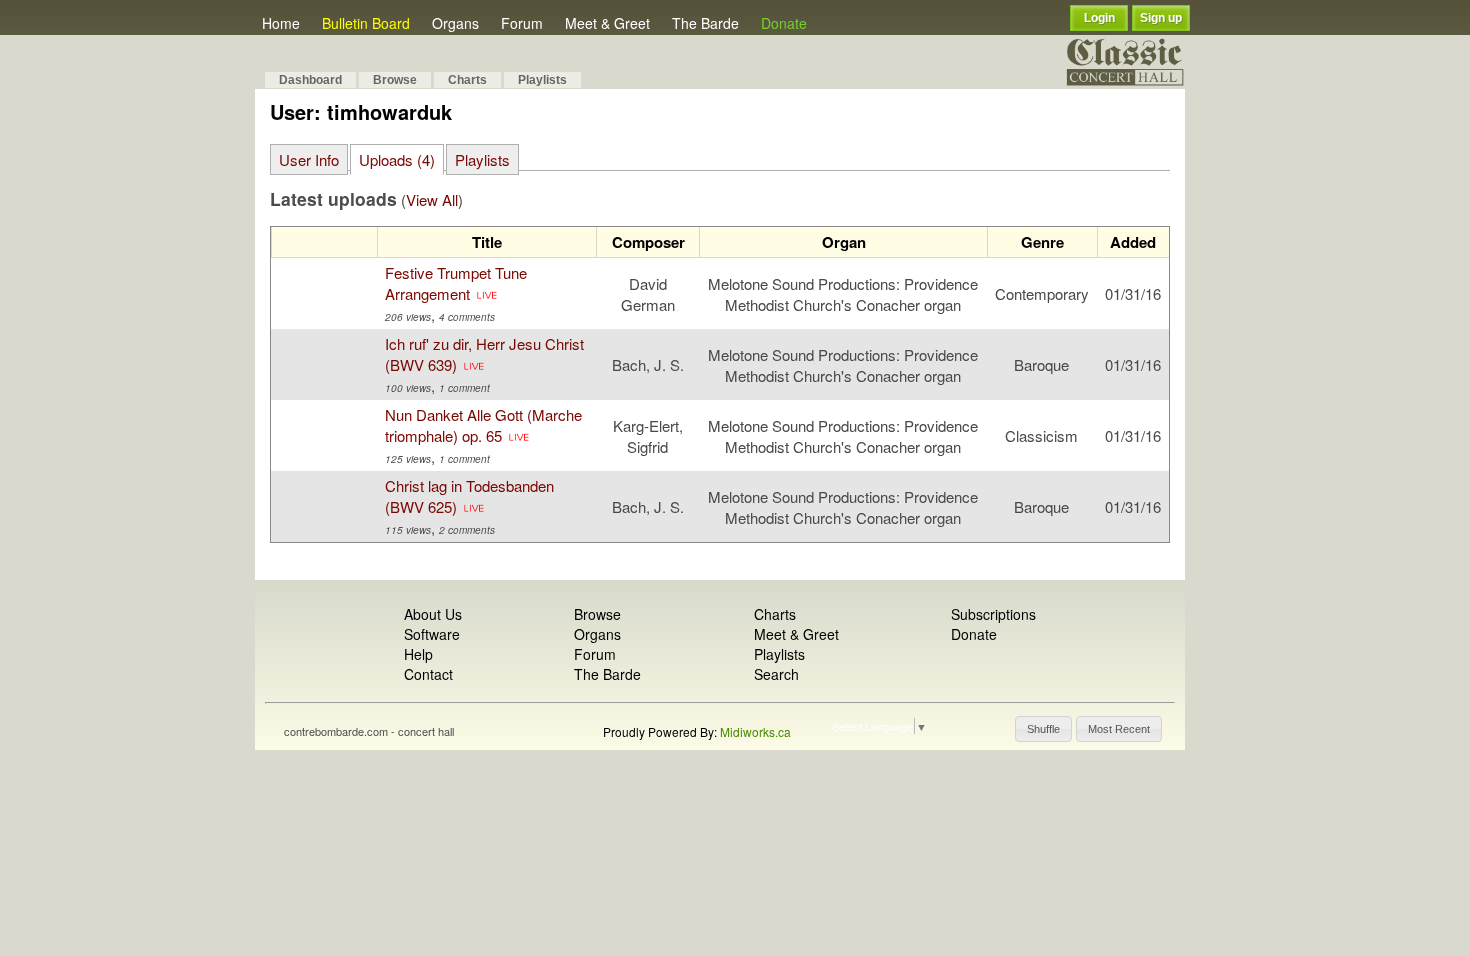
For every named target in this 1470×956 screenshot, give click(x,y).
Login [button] (1099, 18)
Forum (522, 23)
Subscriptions (993, 614)
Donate (784, 23)
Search (776, 674)
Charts (467, 80)
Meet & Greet (607, 23)
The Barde (705, 23)
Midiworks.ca (755, 731)
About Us (433, 614)
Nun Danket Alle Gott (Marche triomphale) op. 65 (483, 425)
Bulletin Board (366, 23)
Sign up (1161, 18)
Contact (428, 674)
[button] (1043, 729)
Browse (395, 80)
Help (418, 654)
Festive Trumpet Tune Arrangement (456, 283)
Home (281, 23)
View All (432, 199)
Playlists (542, 80)
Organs (455, 23)
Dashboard (310, 80)
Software (432, 634)
